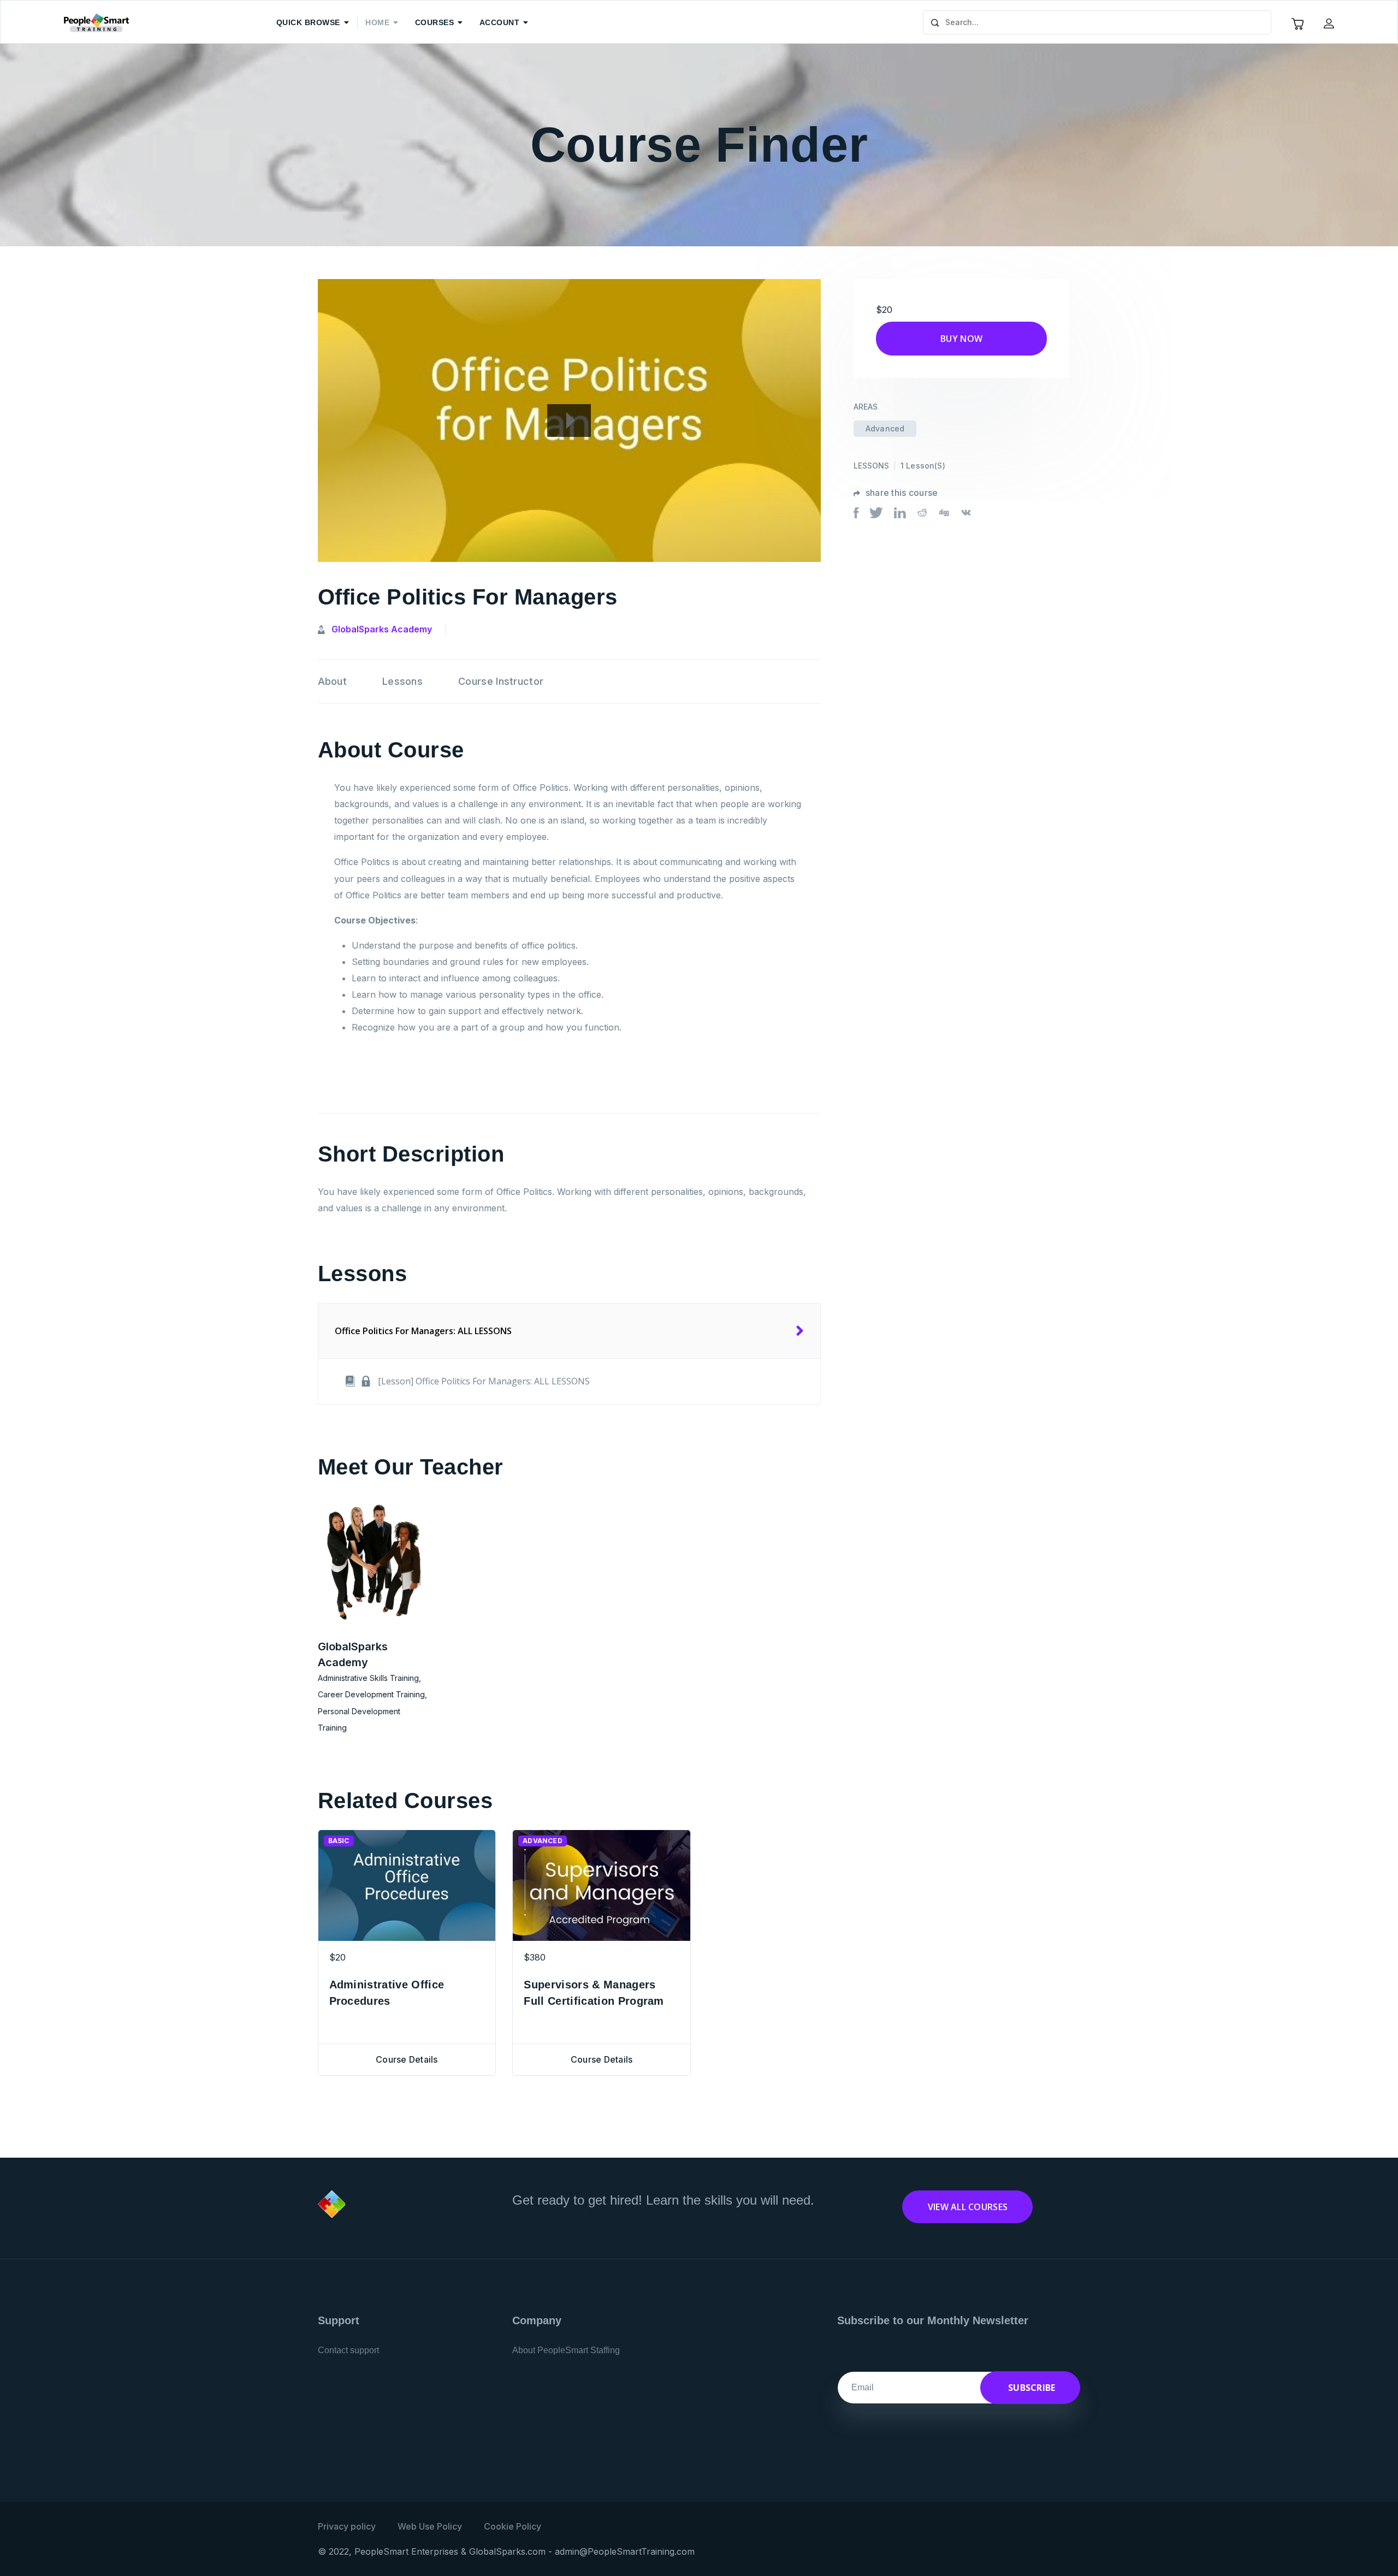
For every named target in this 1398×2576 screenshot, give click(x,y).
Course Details (407, 2059)
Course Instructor (501, 681)
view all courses (968, 2207)
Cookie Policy (513, 2526)
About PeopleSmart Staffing (566, 2350)
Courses (435, 22)
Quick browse (308, 22)
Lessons (402, 681)
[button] (1330, 23)
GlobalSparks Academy (382, 629)
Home (377, 22)
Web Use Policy (430, 2526)
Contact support (348, 2350)
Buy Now (961, 339)
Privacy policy (347, 2526)
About (333, 681)
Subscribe (1031, 2388)
